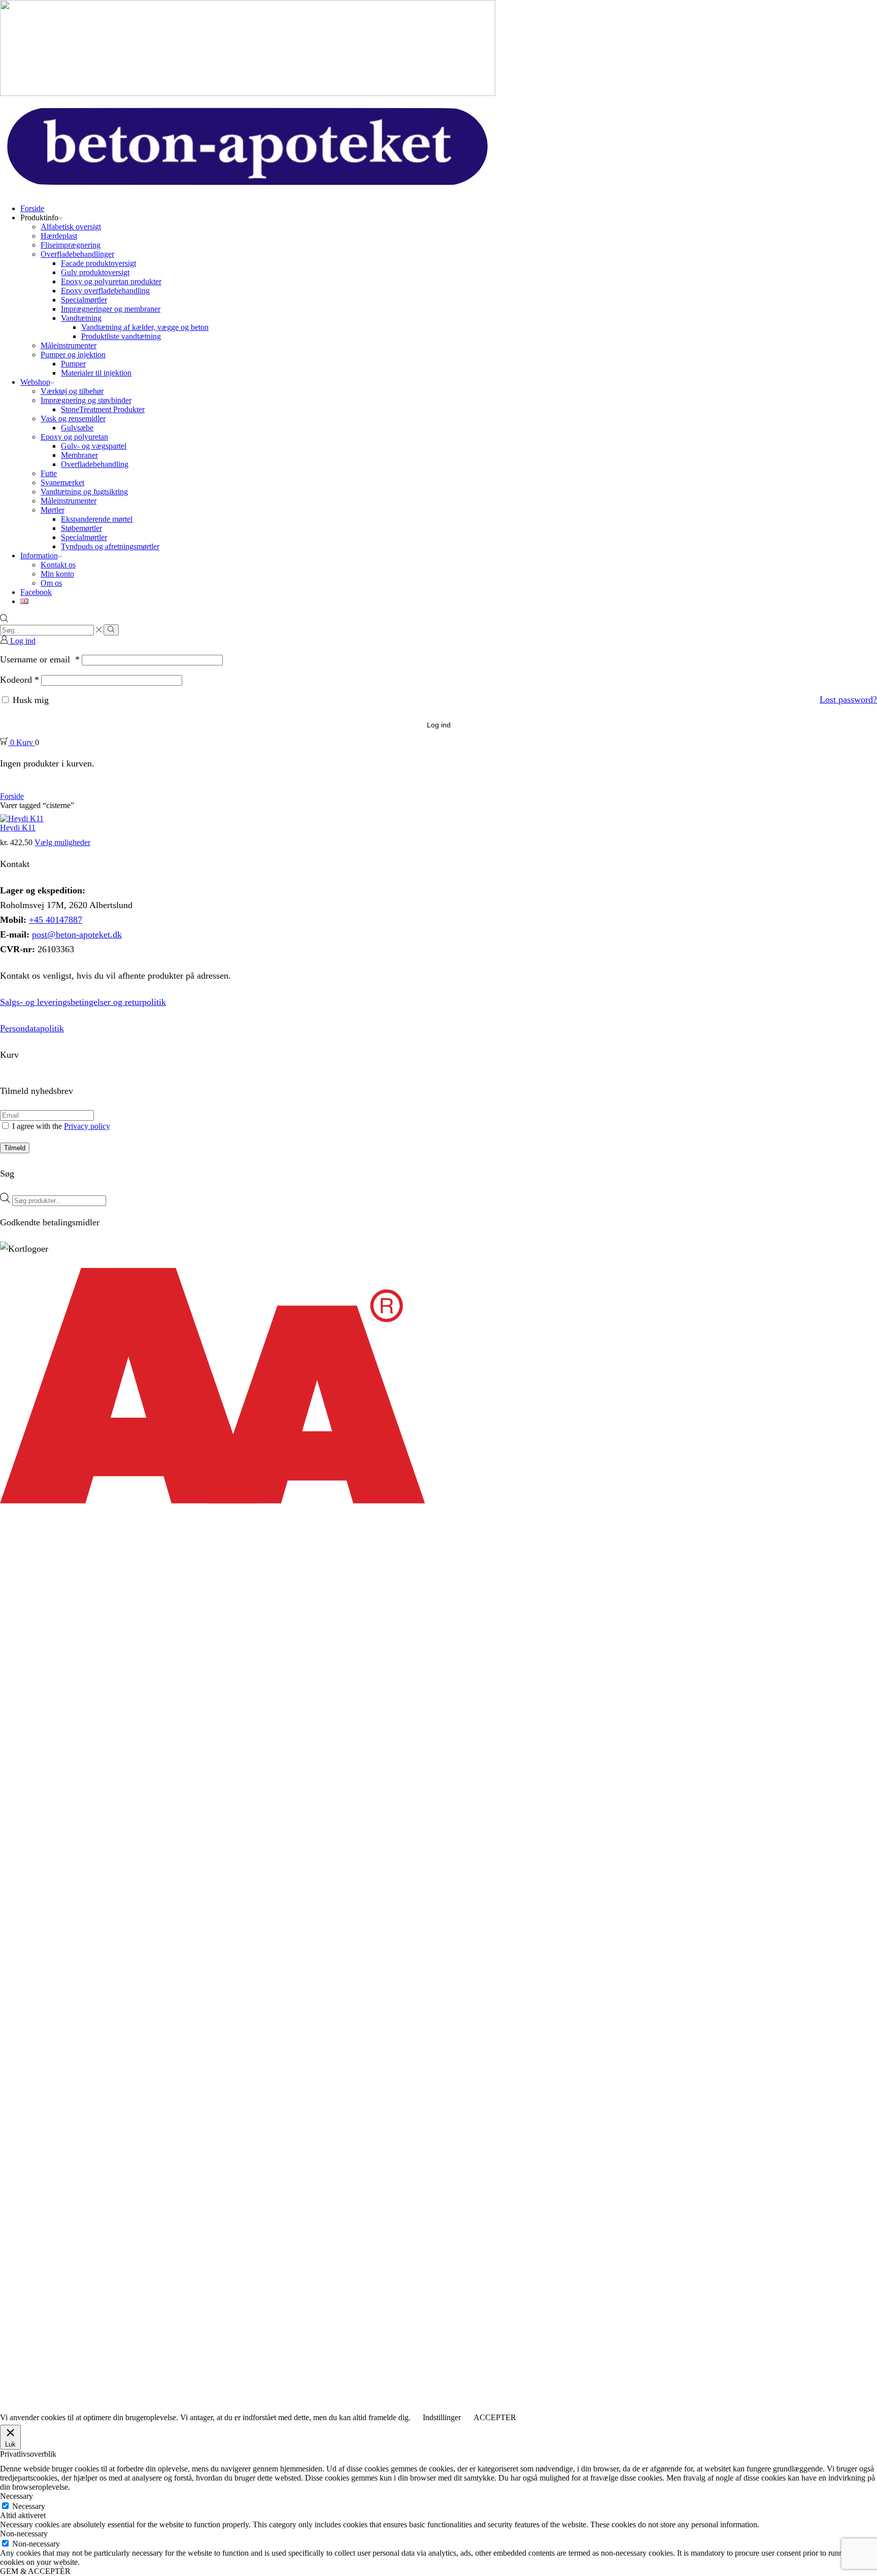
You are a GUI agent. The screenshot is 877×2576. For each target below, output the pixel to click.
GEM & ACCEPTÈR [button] (35, 2571)
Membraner (79, 455)
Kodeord (20, 680)
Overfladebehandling (95, 464)
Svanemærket (62, 482)
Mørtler (53, 510)
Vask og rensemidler (73, 419)
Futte (49, 473)
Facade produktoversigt (98, 263)
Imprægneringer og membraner (111, 309)
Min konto (57, 574)
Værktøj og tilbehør (72, 391)
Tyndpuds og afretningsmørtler (110, 546)
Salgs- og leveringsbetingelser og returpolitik (83, 1002)
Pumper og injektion (73, 355)
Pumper (73, 364)
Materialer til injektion (96, 373)
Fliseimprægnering (71, 245)
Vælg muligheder (62, 842)
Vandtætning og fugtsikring (84, 492)
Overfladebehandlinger (77, 254)
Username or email (40, 659)
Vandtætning (81, 318)
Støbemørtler (81, 528)
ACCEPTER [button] (495, 2417)
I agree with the (60, 1126)
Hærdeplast (59, 236)
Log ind (439, 725)
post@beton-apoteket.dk (77, 934)
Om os (51, 583)
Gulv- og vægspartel (94, 446)
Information (39, 556)
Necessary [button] (16, 2496)
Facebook (36, 592)
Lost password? (848, 699)
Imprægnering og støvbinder (86, 400)
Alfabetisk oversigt (71, 227)
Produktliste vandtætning (121, 336)
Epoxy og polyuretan (74, 437)
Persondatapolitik (32, 1028)
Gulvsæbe (77, 428)
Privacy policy (87, 1126)
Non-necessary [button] (24, 2534)
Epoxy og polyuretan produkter (111, 281)
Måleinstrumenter (69, 345)
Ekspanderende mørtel (97, 519)
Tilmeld (15, 1148)
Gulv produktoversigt (95, 272)
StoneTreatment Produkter (103, 409)
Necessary (29, 2506)
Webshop (35, 382)
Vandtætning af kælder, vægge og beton (145, 327)
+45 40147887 (56, 920)
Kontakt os (58, 565)
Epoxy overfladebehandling (105, 291)
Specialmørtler (84, 300)
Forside (32, 208)
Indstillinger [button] (442, 2417)
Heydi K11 (18, 828)
